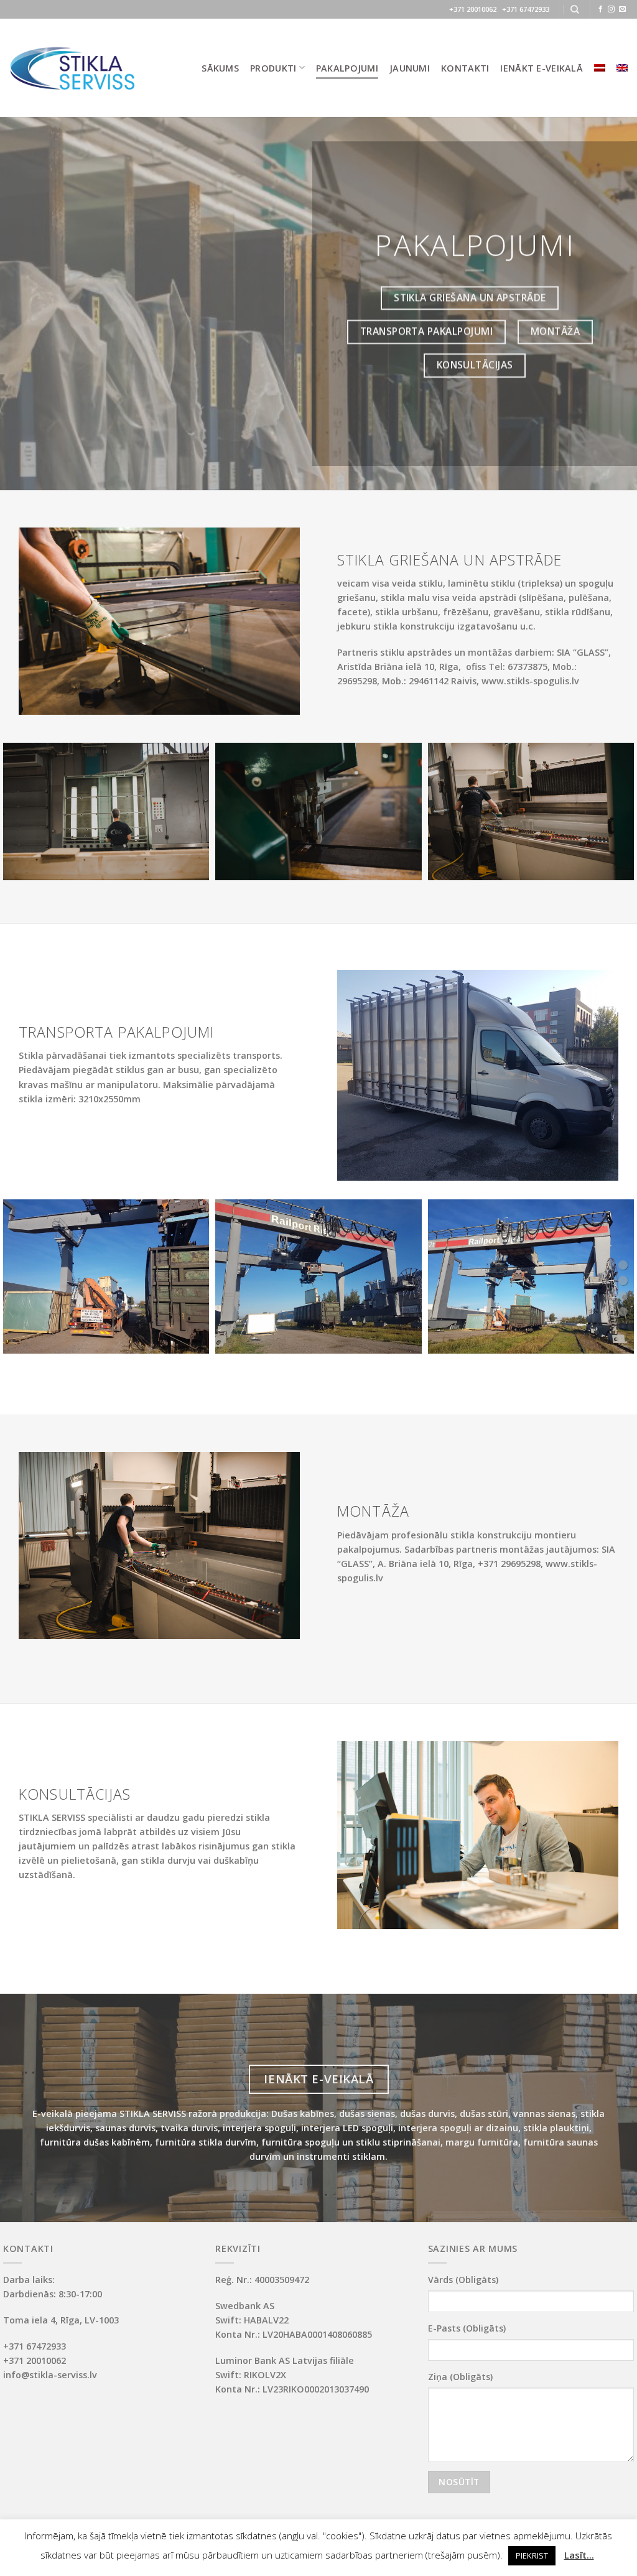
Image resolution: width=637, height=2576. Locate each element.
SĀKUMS (220, 68)
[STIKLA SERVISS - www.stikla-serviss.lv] (72, 68)
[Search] (575, 10)
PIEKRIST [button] (532, 2555)
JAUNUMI (410, 68)
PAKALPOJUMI (347, 68)
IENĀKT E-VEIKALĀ (542, 68)
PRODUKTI (273, 68)
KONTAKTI (465, 68)
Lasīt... (579, 2555)
